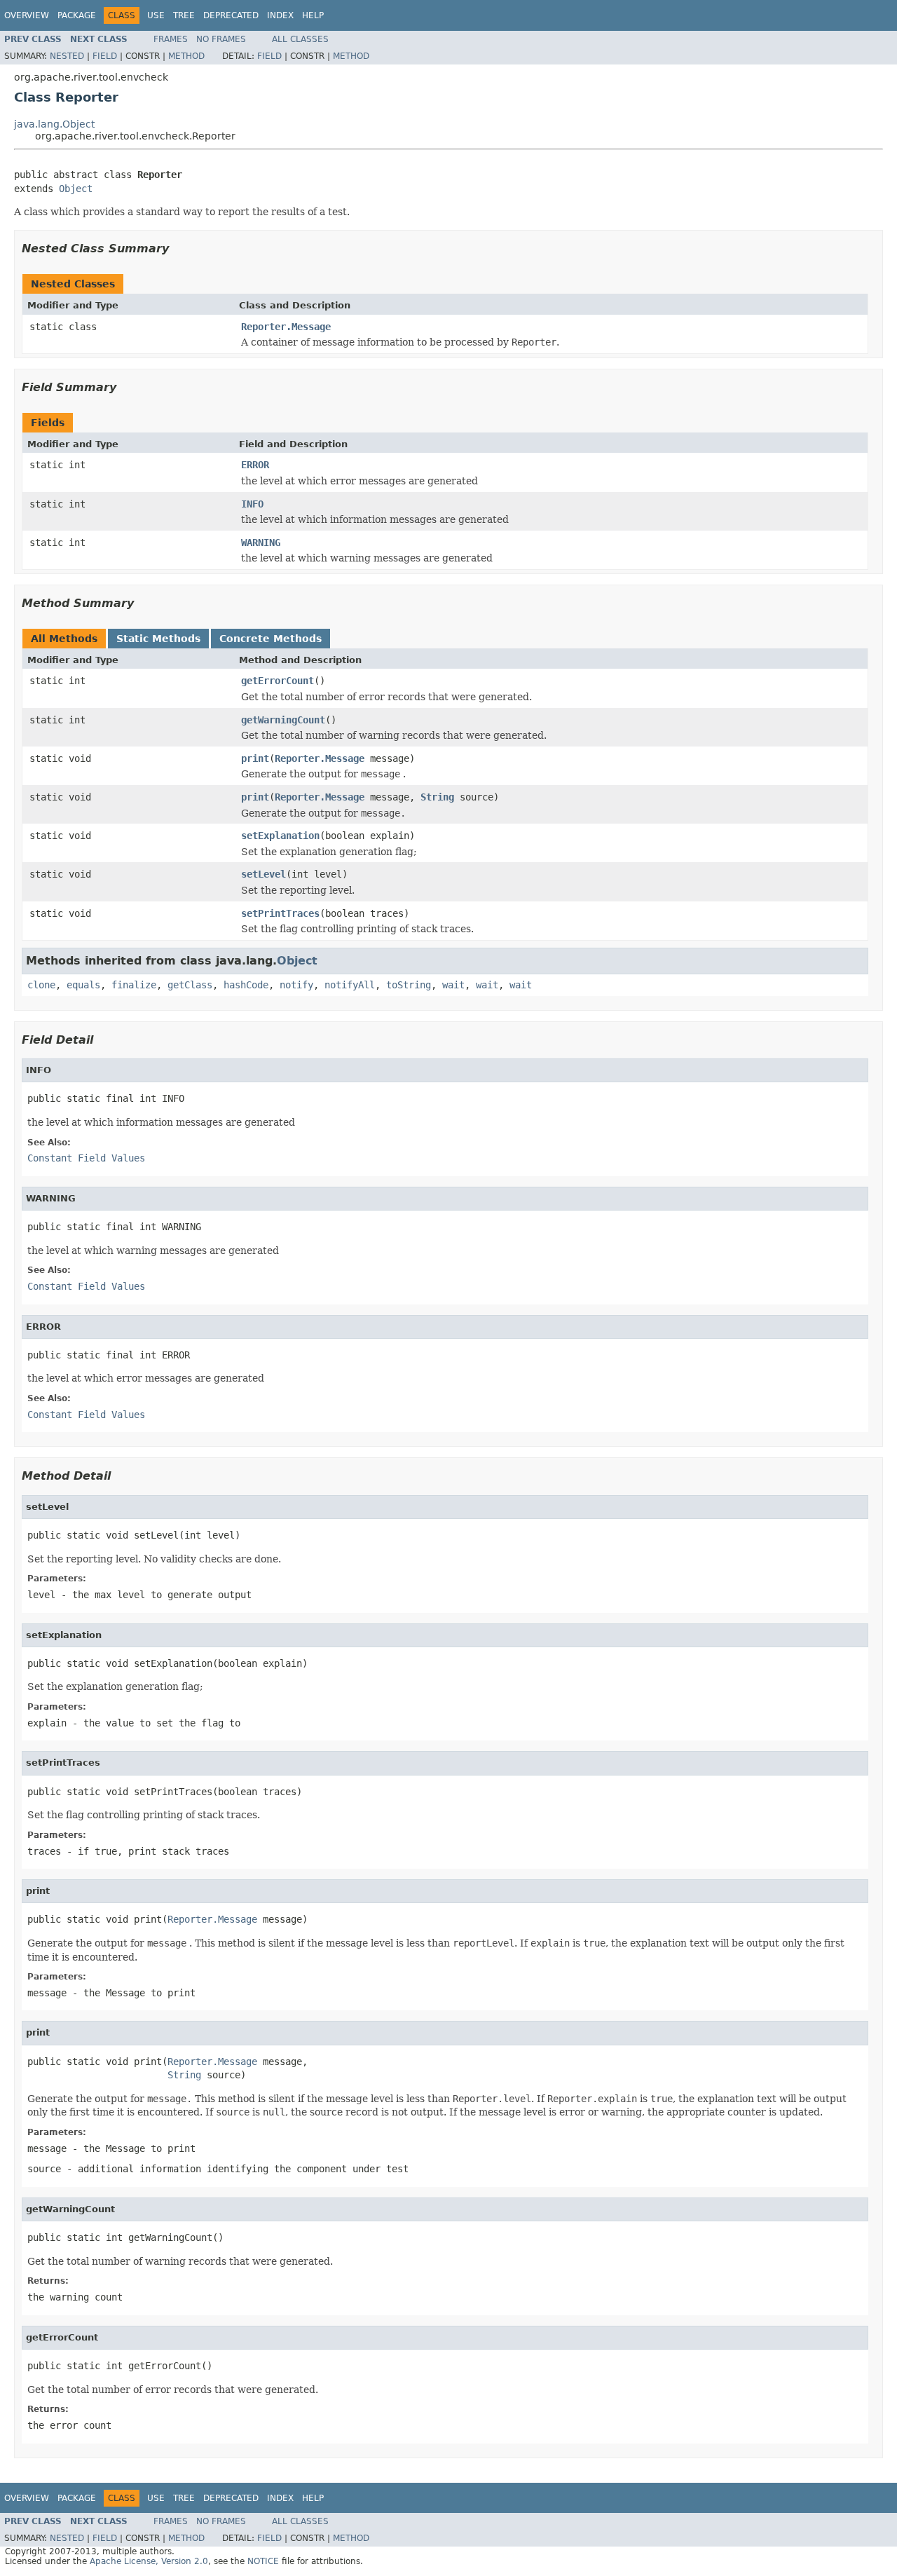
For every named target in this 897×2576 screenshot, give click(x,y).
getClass (190, 985)
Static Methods (158, 639)
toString (409, 985)
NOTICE (263, 2561)
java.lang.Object (54, 124)
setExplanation (280, 836)
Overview (27, 15)
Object (76, 189)
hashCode (246, 985)
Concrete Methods (271, 639)
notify (296, 985)
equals (83, 985)
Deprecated (231, 15)
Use (156, 15)
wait (453, 985)
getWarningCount (283, 720)
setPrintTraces (280, 913)
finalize (134, 985)
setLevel (263, 874)
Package (77, 15)
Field (105, 56)
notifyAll (350, 985)
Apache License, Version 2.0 (149, 2561)
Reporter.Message (286, 327)
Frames (171, 39)
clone (41, 985)
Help (313, 15)
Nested (67, 56)
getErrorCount (278, 681)
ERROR (255, 465)
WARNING (261, 543)
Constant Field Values (86, 1158)
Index (280, 15)
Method (186, 56)
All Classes (300, 39)
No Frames (221, 39)
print (255, 758)
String (437, 797)
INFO (252, 504)
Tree (184, 15)
